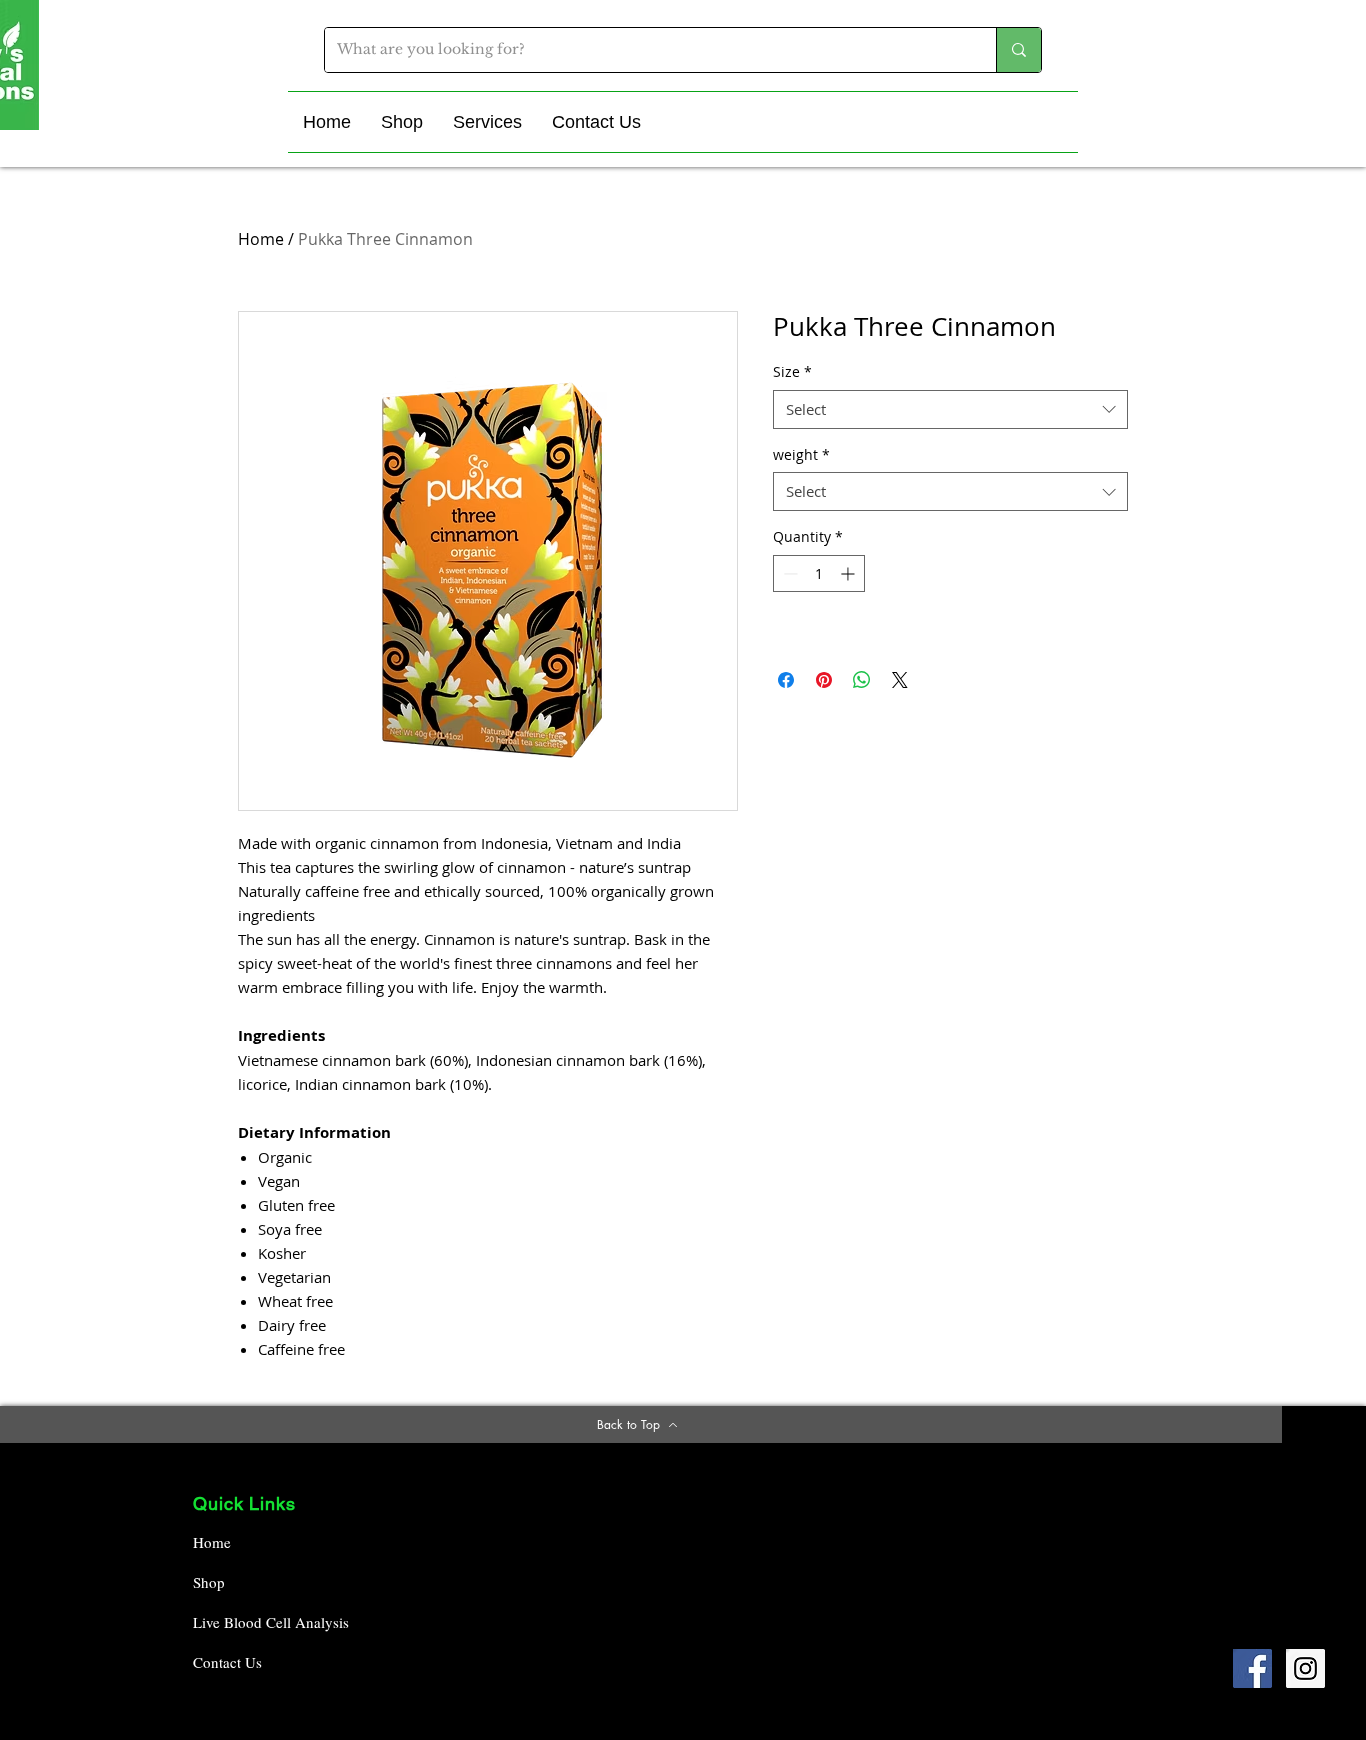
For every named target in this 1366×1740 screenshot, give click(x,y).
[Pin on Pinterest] (824, 680)
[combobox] (950, 409)
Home (261, 239)
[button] (402, 122)
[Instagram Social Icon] (1305, 1668)
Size (792, 371)
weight (801, 454)
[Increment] (849, 573)
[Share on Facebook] (786, 680)
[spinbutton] (819, 573)
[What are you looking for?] (1018, 50)
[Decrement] (788, 573)
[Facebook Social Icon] (1252, 1668)
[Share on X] (900, 680)
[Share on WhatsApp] (862, 680)
